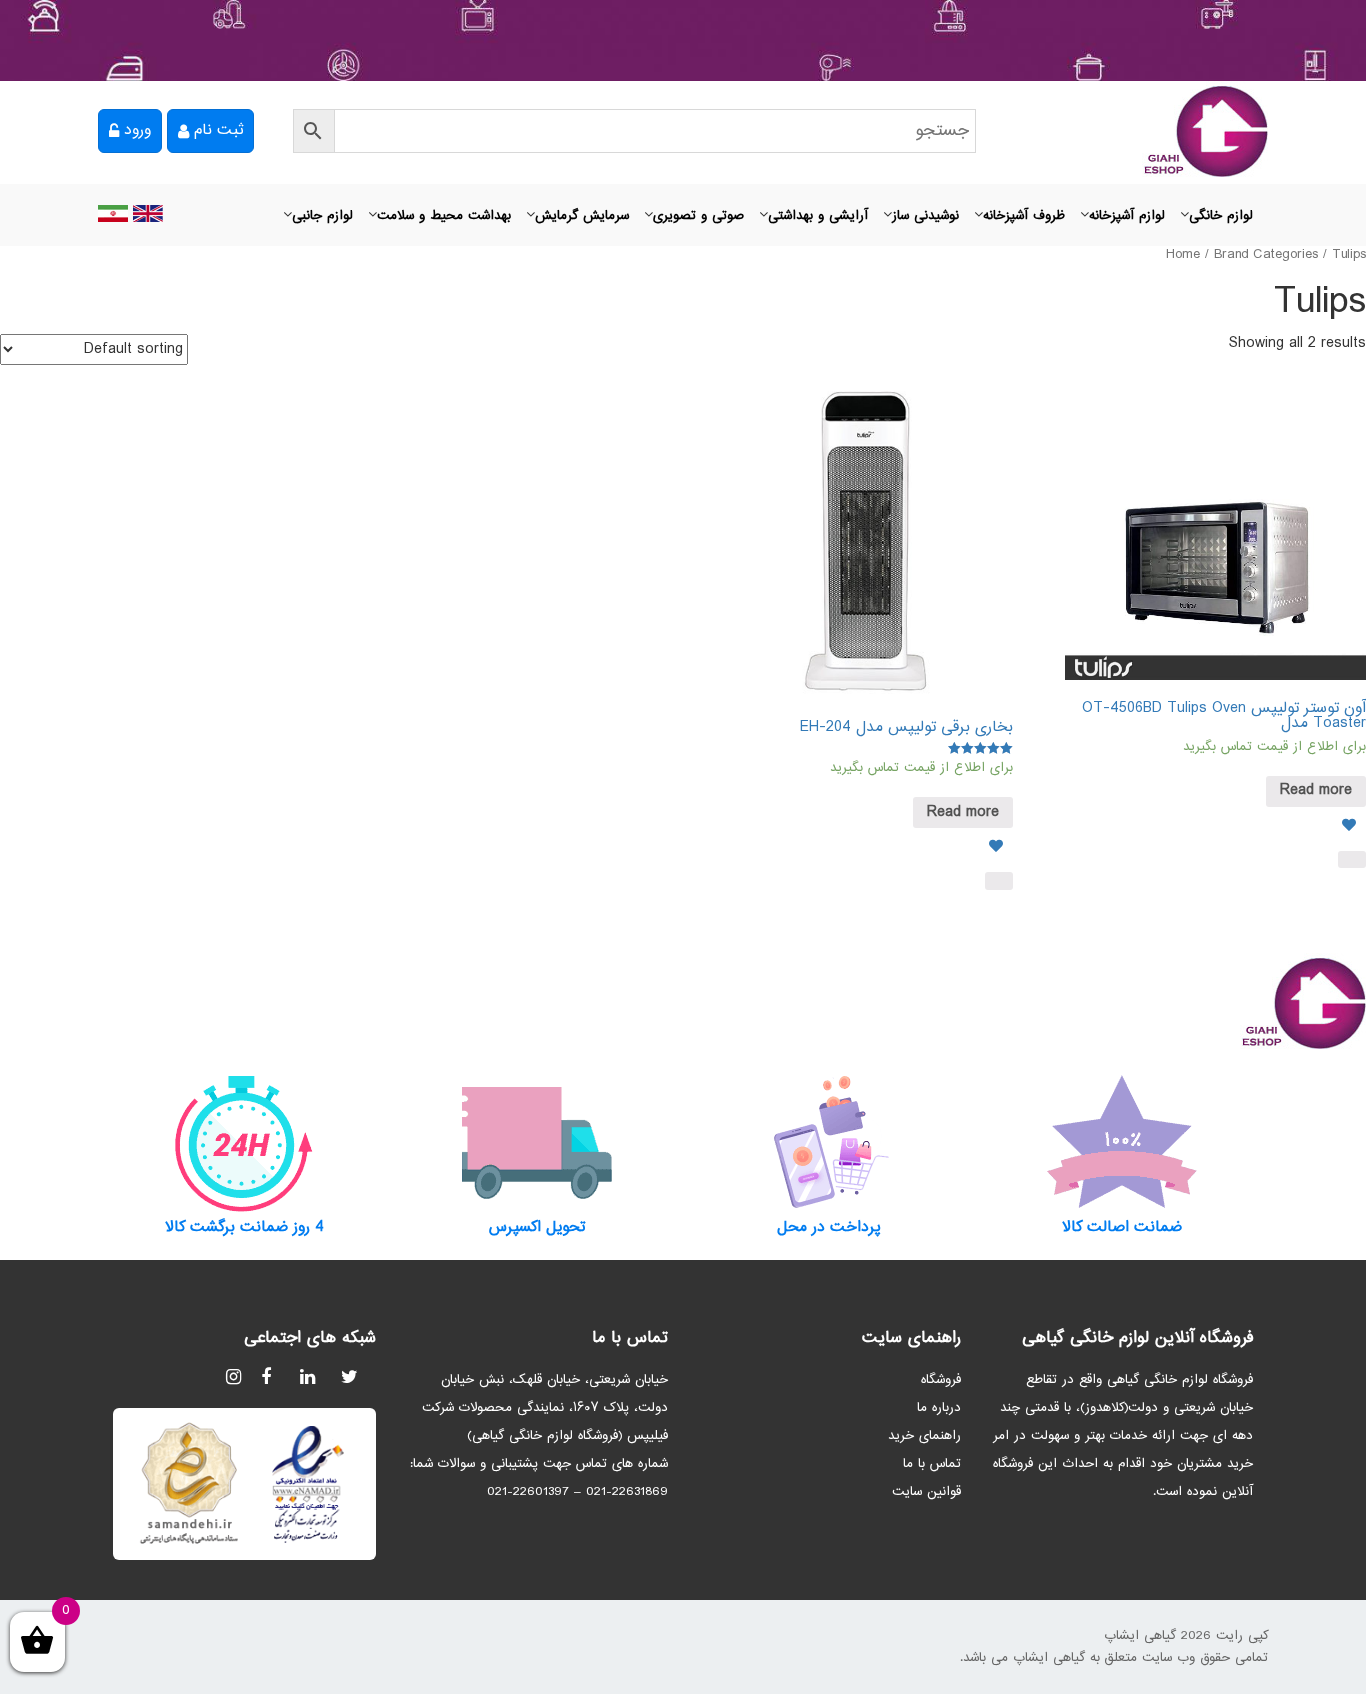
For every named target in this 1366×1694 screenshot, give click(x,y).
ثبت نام (218, 130)
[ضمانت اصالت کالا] (1122, 1143)
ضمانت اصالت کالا (1122, 1228)
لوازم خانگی (1221, 216)
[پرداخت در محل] (829, 1143)
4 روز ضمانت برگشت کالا (244, 1228)
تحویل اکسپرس (537, 1228)
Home (1183, 255)
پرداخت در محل (829, 1228)
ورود (137, 130)
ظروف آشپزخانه (1024, 216)
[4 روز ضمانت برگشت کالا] (244, 1143)
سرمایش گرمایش (582, 216)
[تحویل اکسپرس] (537, 1143)
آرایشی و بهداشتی (818, 216)
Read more (1316, 790)
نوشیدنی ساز (925, 216)
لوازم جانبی (322, 216)
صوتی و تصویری (698, 216)
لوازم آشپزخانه (1127, 216)
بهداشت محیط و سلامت (444, 216)
